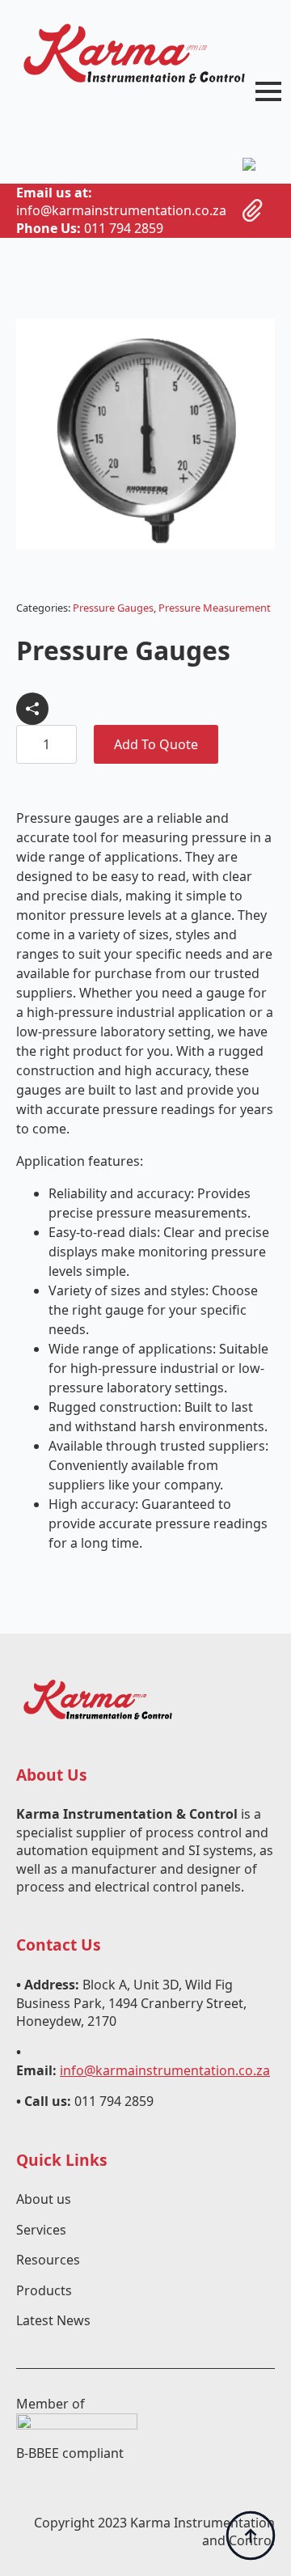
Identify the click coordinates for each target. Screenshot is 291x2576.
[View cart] (253, 210)
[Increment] (64, 744)
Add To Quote (156, 744)
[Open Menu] (268, 91)
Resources (48, 2260)
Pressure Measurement (215, 608)
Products (44, 2290)
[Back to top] (251, 2536)
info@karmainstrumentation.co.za (165, 2070)
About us (44, 2199)
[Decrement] (29, 744)
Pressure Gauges (113, 608)
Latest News (53, 2320)
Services (41, 2230)
